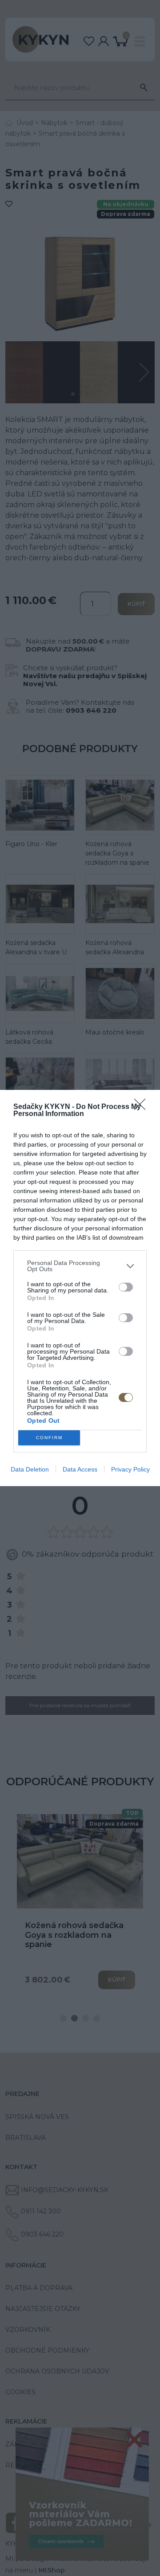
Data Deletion (30, 1469)
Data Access (80, 1469)
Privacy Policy (130, 1469)
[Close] (143, 1107)
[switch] (126, 1287)
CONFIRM (49, 1438)
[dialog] (80, 1288)
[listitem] (80, 1266)
